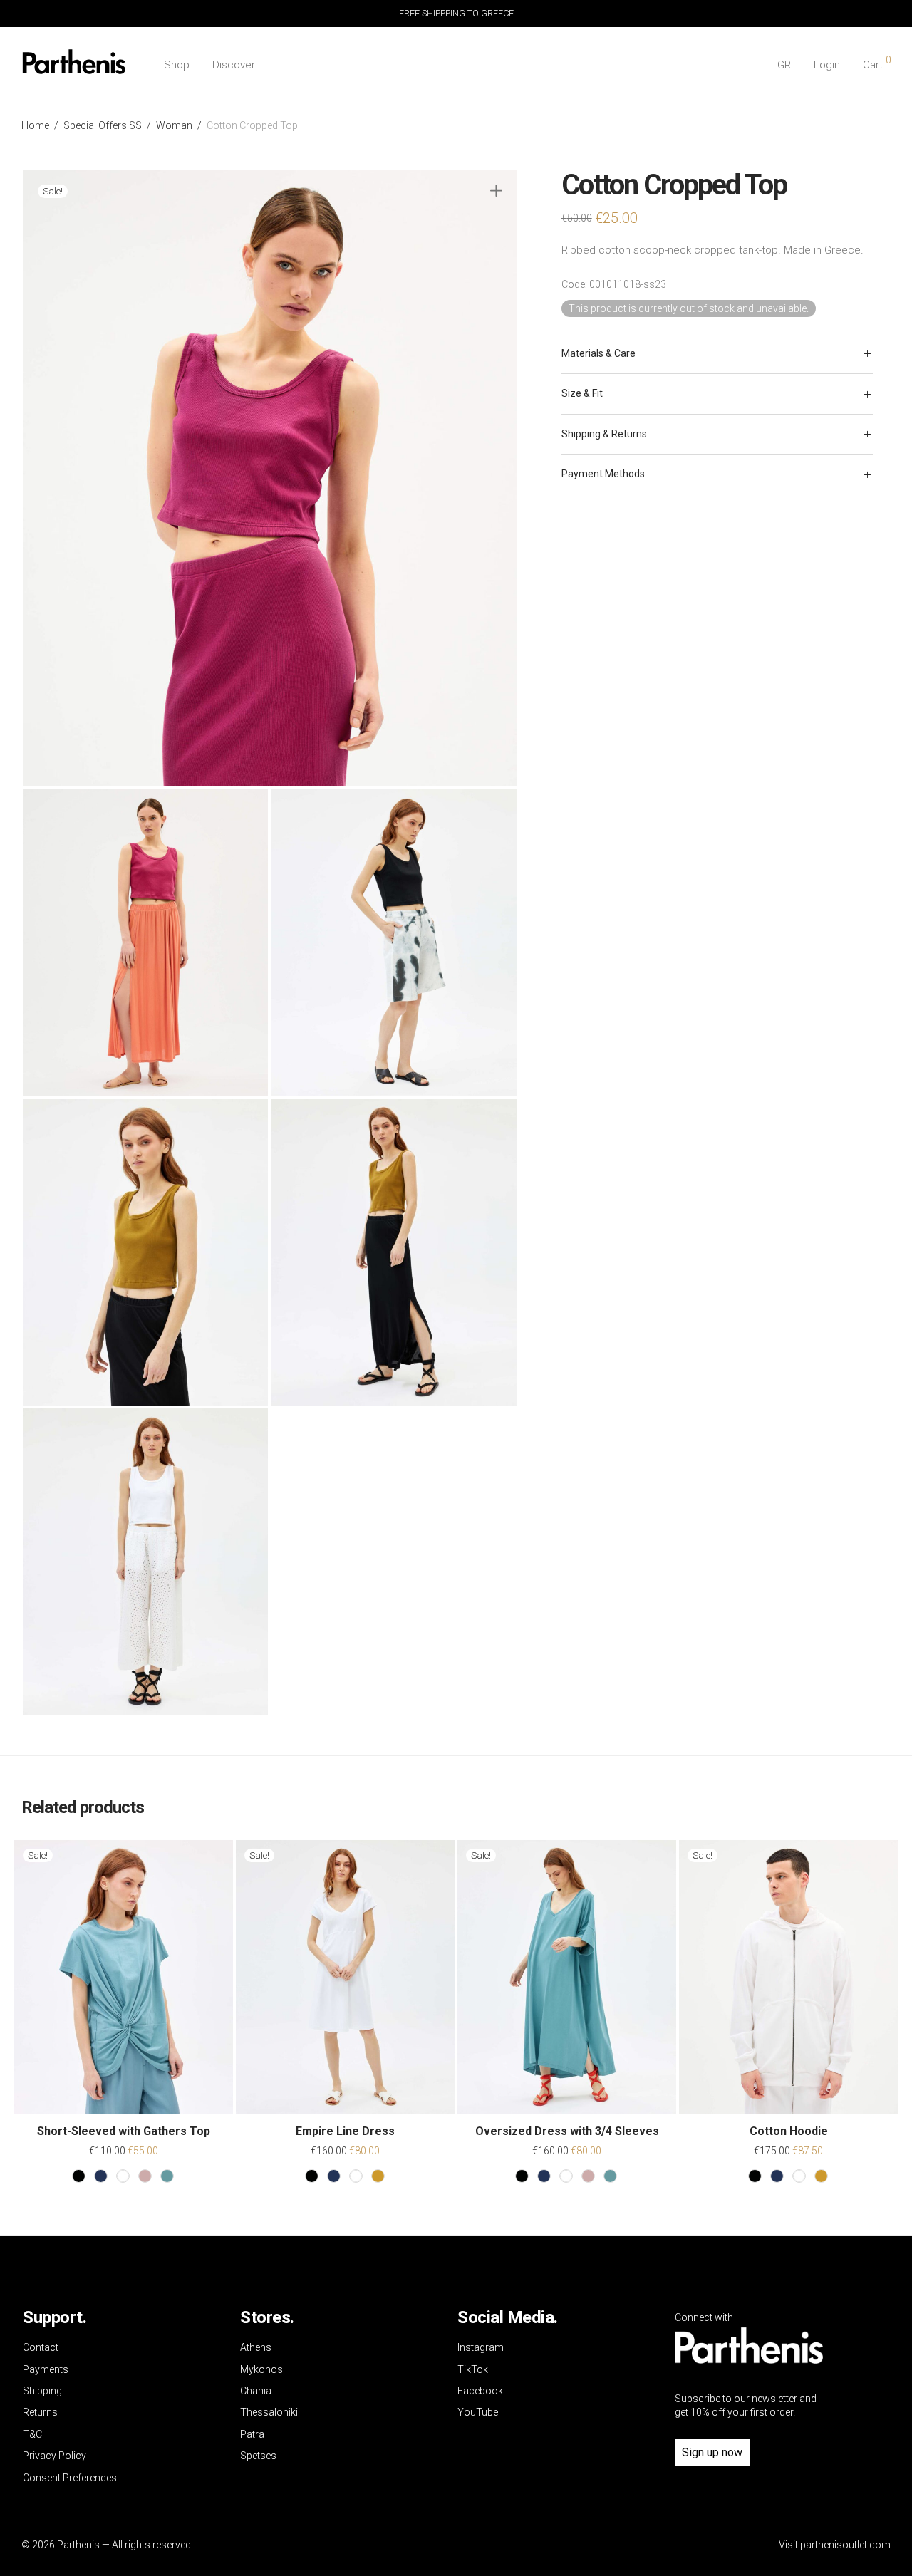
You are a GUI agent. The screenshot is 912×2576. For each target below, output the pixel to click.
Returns (40, 2412)
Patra (252, 2434)
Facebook (480, 2391)
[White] (123, 2176)
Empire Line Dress (345, 2131)
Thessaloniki (269, 2412)
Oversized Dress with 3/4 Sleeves (567, 2131)
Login (827, 65)
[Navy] (101, 2176)
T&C (32, 2434)
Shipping (42, 2391)
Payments (46, 2369)
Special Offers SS (103, 125)
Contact (41, 2347)
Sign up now (712, 2452)
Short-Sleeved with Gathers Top (124, 2131)
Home (35, 125)
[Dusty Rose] (145, 2176)
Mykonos (261, 2369)
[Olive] (378, 2176)
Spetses (258, 2456)
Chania (256, 2391)
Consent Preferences (70, 2478)
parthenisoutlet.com (845, 2545)
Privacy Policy (55, 2456)
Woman (174, 125)
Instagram (481, 2347)
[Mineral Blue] (167, 2176)
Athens (256, 2347)
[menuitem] (784, 65)
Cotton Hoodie (789, 2131)
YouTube (478, 2412)
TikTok (473, 2369)
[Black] (79, 2176)
